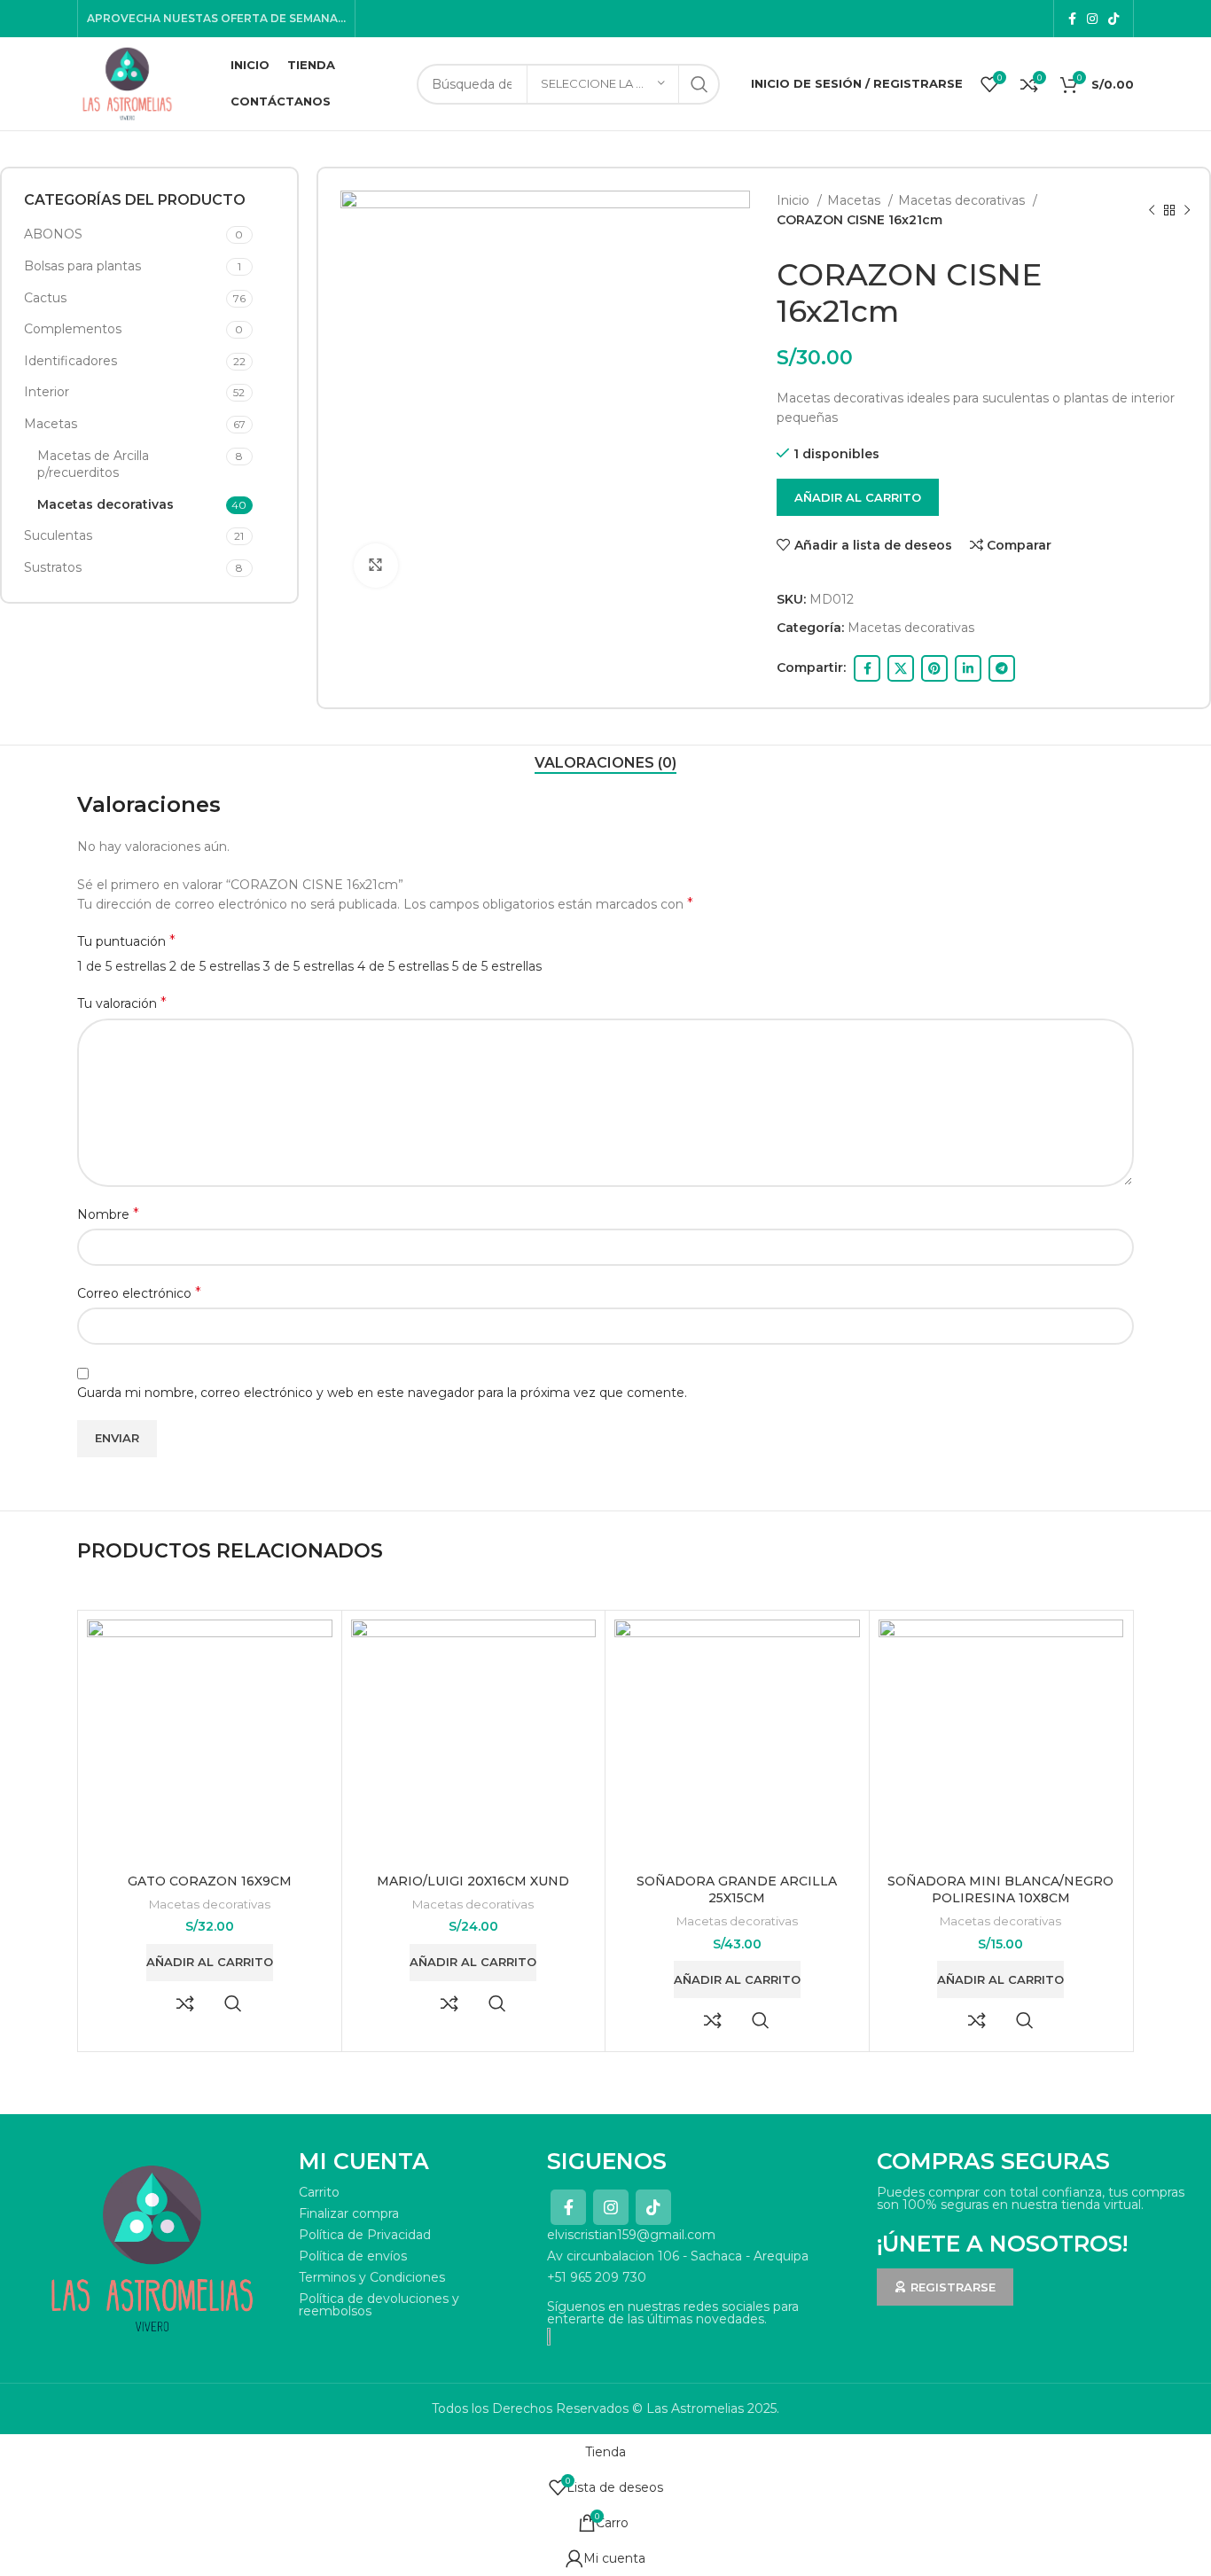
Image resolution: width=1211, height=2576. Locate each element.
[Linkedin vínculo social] (968, 668)
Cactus (45, 298)
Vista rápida (233, 2003)
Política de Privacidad (365, 2235)
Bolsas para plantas (82, 266)
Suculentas (58, 535)
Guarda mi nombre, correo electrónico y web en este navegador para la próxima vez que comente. (382, 1393)
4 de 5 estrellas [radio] (403, 966)
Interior (47, 392)
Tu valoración (122, 1003)
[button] (210, 1963)
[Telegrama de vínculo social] (1002, 668)
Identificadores (70, 361)
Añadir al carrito (858, 497)
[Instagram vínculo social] (1092, 19)
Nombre (108, 1214)
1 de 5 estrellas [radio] (121, 966)
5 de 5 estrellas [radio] (497, 966)
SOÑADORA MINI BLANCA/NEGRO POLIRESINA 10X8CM (1000, 1890)
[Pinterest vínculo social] (934, 668)
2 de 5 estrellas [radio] (215, 966)
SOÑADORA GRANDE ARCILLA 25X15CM (737, 1890)
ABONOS (53, 234)
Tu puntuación (126, 941)
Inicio (795, 200)
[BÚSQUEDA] (699, 84)
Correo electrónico (139, 1293)
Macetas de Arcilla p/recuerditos (93, 464)
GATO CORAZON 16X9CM (210, 1881)
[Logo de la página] (127, 82)
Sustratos (53, 567)
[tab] (605, 763)
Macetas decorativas (105, 504)
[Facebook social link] (1072, 19)
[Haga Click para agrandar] (376, 566)
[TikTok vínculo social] (1113, 19)
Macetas (51, 424)
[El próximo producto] (1187, 211)
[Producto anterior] (1152, 211)
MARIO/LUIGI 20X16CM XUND (473, 1881)
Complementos (73, 329)
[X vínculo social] (901, 668)
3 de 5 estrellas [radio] (309, 966)
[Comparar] (185, 2003)
